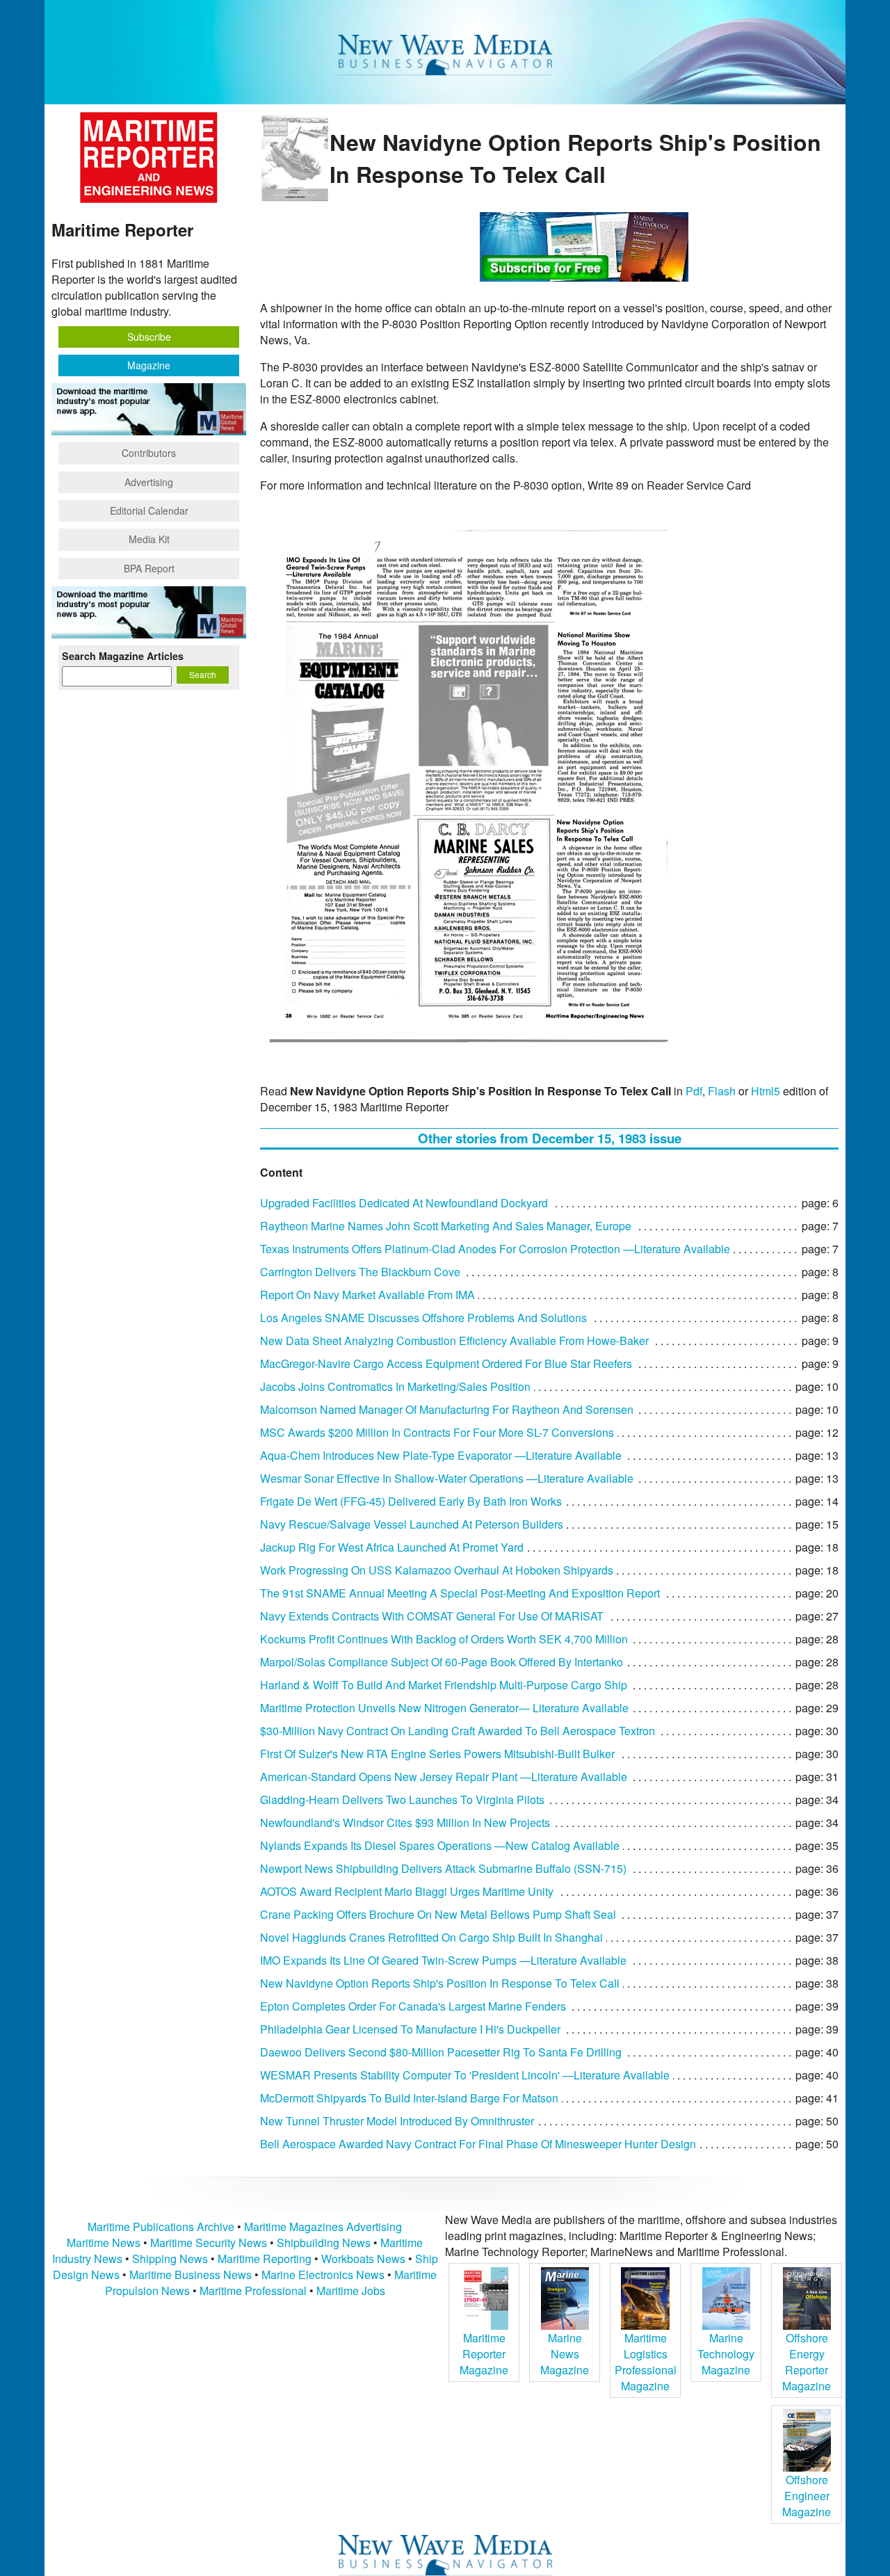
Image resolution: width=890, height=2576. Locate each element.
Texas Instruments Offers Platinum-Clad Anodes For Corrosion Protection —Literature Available (495, 1249)
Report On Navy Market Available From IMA (367, 1295)
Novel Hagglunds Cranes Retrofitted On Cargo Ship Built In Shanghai (431, 1937)
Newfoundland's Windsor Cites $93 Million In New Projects (405, 1822)
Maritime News (104, 2243)
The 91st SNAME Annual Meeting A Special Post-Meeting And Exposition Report (460, 1593)
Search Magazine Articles (123, 656)
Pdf (694, 1091)
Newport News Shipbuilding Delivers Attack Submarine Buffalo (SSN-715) (443, 1868)
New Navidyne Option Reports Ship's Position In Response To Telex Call (440, 1983)
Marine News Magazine (565, 2354)
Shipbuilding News (324, 2243)
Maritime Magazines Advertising (323, 2227)
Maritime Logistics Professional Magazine (646, 2362)
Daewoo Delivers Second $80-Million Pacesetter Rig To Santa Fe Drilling (441, 2052)
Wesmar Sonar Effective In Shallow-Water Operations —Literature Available (447, 1478)
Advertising (149, 482)
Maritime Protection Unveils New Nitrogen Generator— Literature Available (444, 1708)
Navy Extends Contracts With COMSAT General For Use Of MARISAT (432, 1616)
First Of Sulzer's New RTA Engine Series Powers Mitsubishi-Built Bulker (437, 1754)
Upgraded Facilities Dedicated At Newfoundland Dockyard (404, 1203)
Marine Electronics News (323, 2275)
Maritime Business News (192, 2275)
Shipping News (170, 2259)
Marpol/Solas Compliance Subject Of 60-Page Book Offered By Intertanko (442, 1662)
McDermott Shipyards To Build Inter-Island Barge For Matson (409, 2098)
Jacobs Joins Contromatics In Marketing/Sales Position (395, 1386)
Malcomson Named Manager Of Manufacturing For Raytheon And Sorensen (447, 1409)
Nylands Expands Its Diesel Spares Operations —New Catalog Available (440, 1845)
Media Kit (149, 539)
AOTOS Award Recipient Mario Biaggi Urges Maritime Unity (407, 1891)
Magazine (149, 365)
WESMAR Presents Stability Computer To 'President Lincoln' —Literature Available (465, 2075)
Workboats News (363, 2259)
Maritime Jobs (351, 2291)
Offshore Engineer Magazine (807, 2496)
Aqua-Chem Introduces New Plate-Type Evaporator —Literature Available (441, 1455)
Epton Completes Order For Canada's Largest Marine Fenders (413, 2006)
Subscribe (149, 337)
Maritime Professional (253, 2291)
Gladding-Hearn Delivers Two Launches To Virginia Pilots (402, 1800)
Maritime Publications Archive (161, 2227)
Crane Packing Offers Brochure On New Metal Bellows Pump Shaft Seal (438, 1914)
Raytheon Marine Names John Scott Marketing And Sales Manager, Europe (446, 1226)
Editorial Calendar (149, 510)
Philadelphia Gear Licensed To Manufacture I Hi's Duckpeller (410, 2029)
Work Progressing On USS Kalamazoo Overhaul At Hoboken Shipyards (437, 1570)
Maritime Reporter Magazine (484, 2354)
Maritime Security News (209, 2243)
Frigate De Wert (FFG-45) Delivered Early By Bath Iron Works (411, 1501)
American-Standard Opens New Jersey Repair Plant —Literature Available (444, 1777)
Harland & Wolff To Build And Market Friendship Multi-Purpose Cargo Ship (444, 1685)
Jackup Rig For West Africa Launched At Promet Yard (392, 1547)
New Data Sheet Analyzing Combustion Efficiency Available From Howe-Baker (454, 1341)
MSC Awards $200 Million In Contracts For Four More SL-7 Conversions (437, 1432)
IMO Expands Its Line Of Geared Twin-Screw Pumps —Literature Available (443, 1960)
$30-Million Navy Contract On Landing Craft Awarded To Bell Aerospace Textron (458, 1731)
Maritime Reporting (265, 2259)
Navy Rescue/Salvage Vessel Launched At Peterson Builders (412, 1524)
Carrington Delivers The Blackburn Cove (360, 1272)
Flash (722, 1091)
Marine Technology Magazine (726, 2354)
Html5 (766, 1091)
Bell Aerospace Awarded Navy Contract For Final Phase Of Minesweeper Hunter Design (478, 2144)
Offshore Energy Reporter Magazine (807, 2362)
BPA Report (149, 568)
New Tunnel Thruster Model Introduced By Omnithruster (397, 2121)
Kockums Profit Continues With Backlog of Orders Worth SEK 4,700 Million (444, 1639)
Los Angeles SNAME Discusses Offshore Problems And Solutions (423, 1318)
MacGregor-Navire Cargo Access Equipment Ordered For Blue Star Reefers (446, 1363)
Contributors (149, 453)
